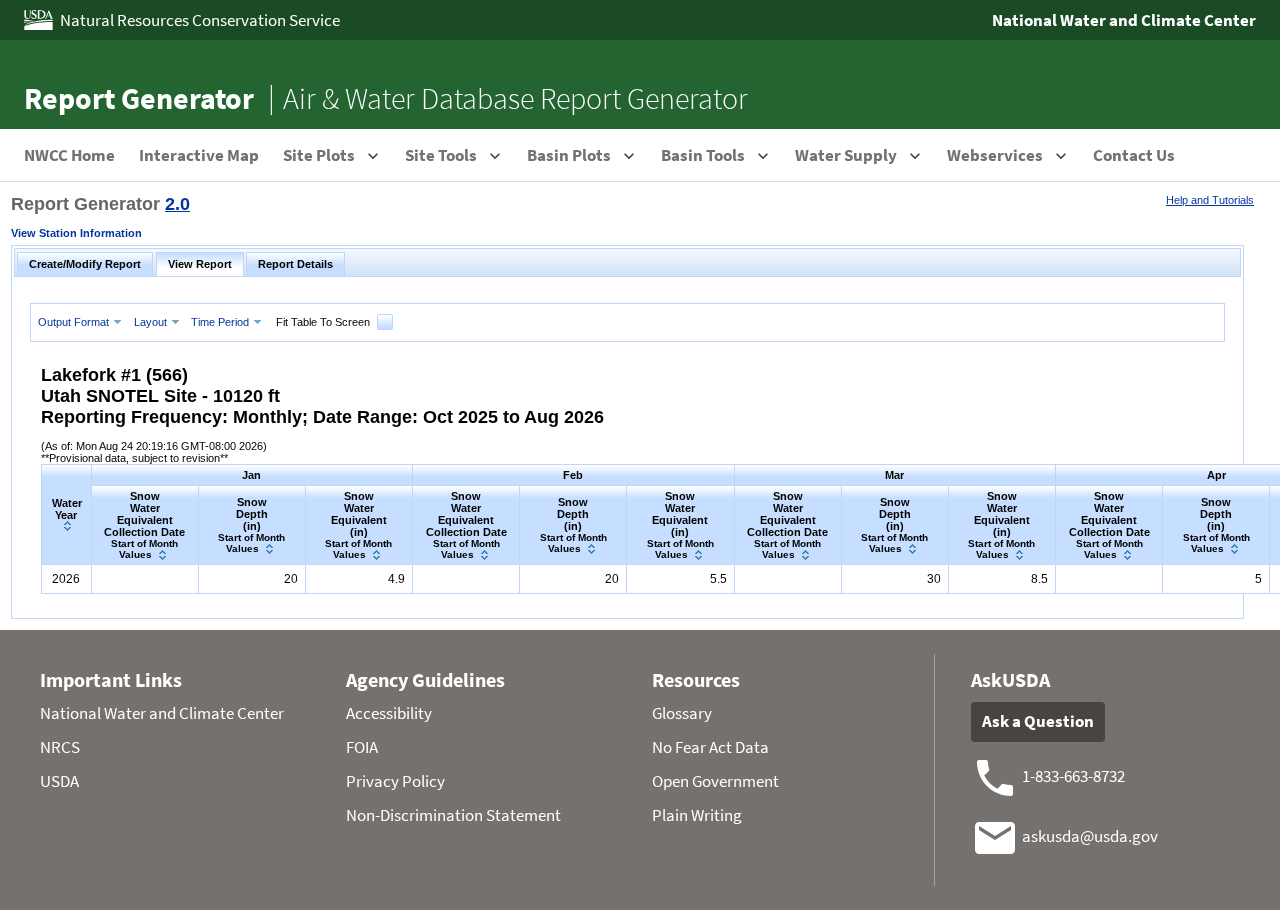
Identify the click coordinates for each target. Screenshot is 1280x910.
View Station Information (76, 233)
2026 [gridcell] (66, 579)
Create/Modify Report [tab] (85, 264)
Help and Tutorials (1210, 200)
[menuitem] (82, 321)
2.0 (177, 204)
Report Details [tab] (295, 264)
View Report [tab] (200, 264)
